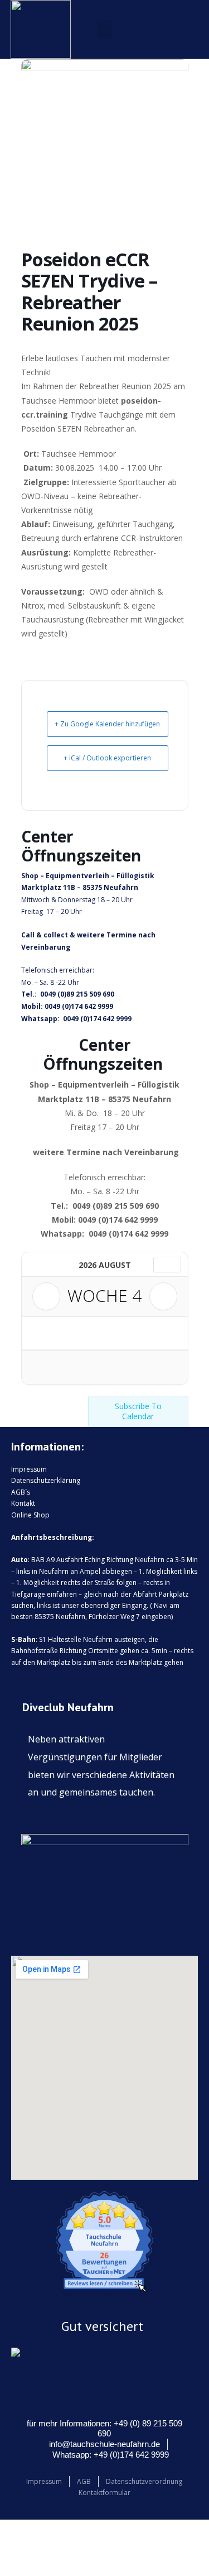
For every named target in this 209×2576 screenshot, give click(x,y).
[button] (105, 29)
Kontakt (23, 1503)
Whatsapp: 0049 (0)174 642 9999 (76, 1019)
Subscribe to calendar (138, 1411)
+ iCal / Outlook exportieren (107, 758)
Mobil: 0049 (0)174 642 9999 (67, 1006)
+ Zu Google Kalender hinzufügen (107, 724)
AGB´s (21, 1492)
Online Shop (30, 1515)
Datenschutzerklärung (46, 1480)
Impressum (29, 1469)
